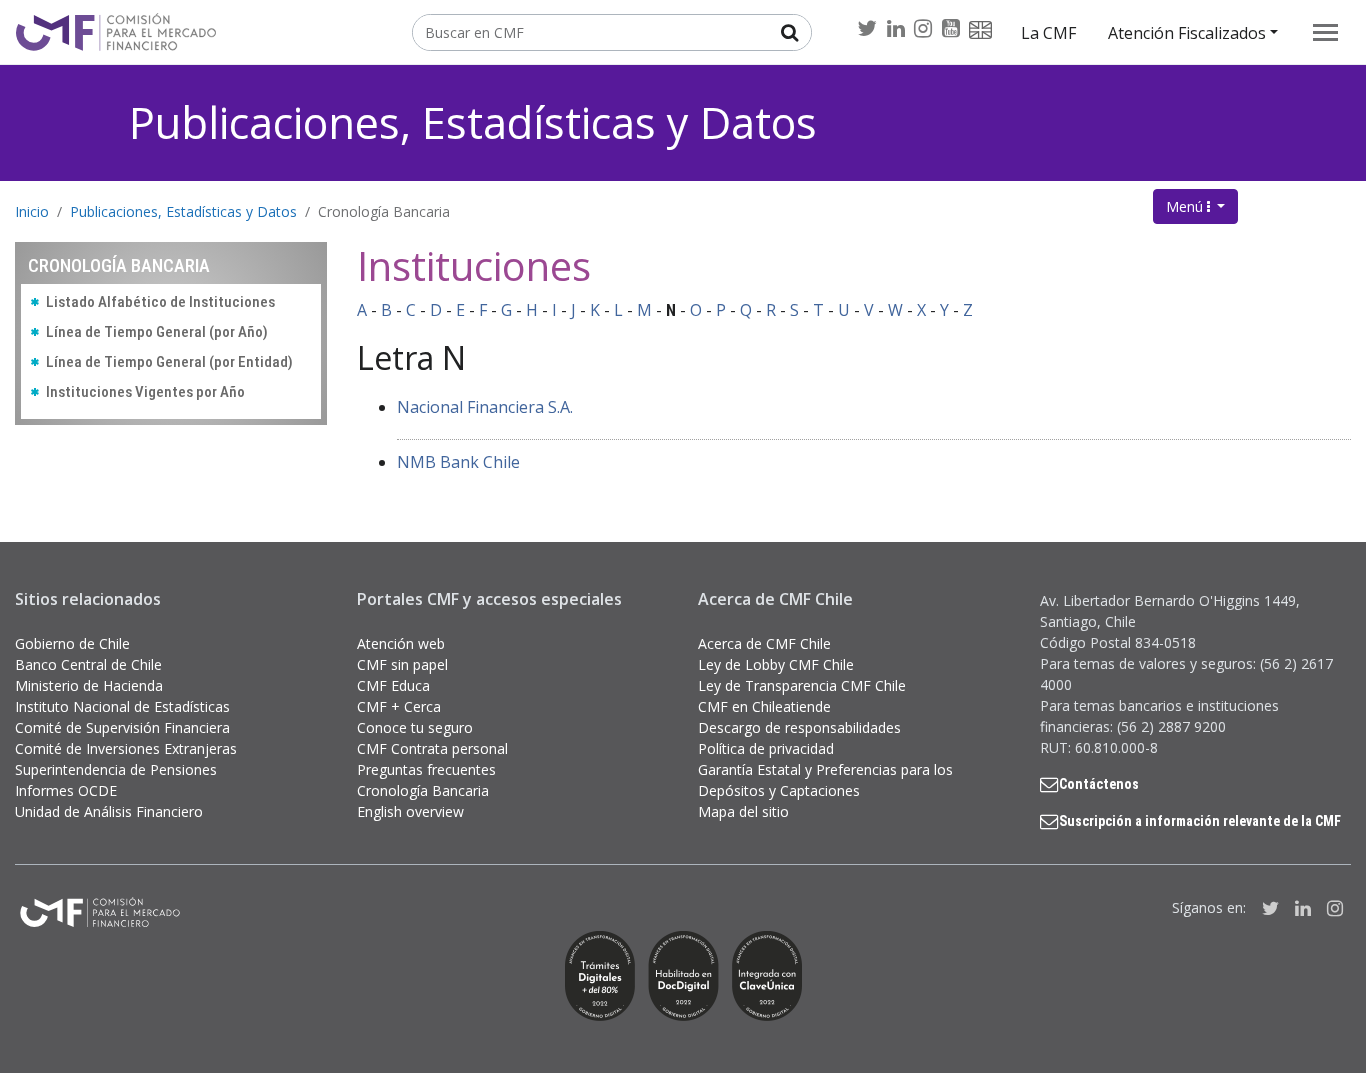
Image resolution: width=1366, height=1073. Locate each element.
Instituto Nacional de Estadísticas (122, 706)
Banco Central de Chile (88, 664)
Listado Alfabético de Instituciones (160, 302)
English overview (410, 811)
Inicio (32, 211)
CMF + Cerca (399, 706)
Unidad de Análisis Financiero (109, 811)
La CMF (1048, 33)
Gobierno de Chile (72, 643)
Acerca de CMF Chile (764, 643)
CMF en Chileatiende (764, 706)
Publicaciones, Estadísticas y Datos (473, 122)
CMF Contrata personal (432, 748)
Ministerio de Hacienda (89, 685)
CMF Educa (393, 685)
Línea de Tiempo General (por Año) (157, 332)
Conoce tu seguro (415, 727)
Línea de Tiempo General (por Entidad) (169, 362)
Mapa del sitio (743, 811)
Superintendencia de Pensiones (116, 769)
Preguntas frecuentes (426, 769)
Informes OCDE (66, 790)
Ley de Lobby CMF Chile (776, 664)
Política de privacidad (766, 748)
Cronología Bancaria (384, 211)
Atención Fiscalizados (1187, 33)
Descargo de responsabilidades (799, 727)
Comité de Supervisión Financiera (122, 727)
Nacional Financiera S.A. (485, 407)
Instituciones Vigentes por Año (145, 392)
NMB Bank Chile (458, 462)
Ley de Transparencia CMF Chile (802, 685)
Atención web (401, 643)
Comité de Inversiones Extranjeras (126, 748)
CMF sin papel (402, 664)
